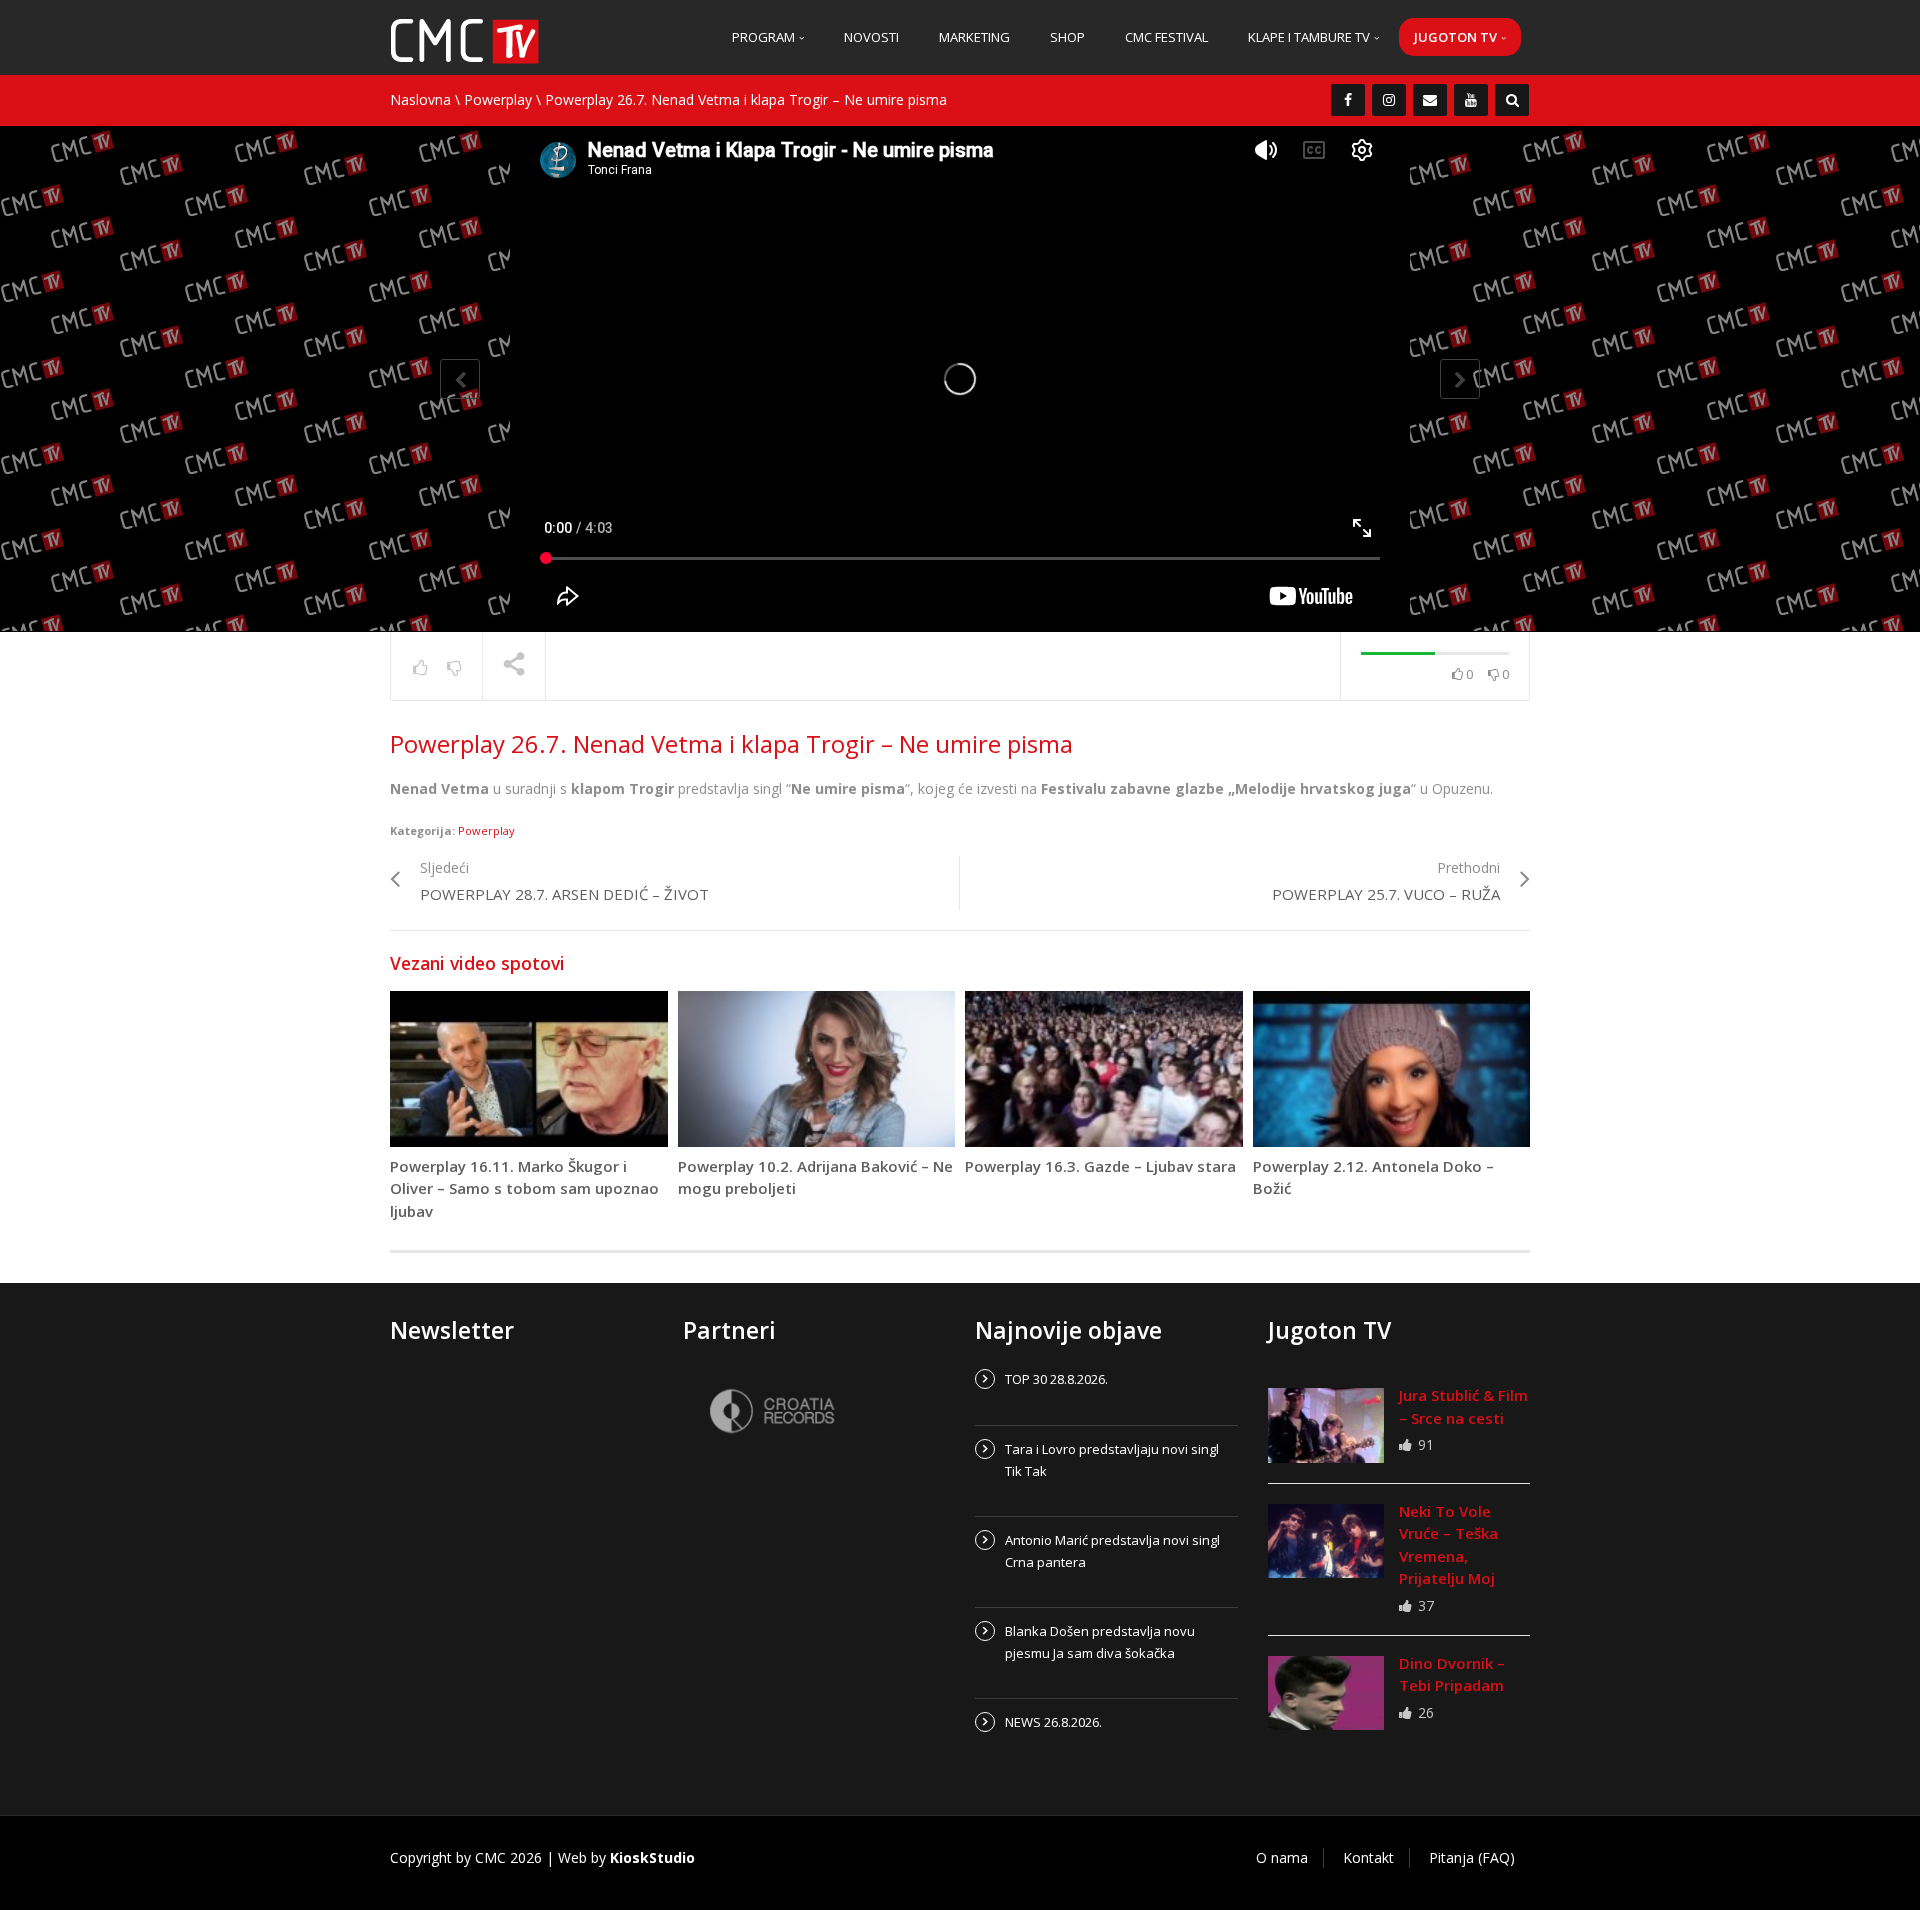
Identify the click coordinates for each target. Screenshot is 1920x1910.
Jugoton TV (1457, 37)
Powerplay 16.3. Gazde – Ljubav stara (1100, 1166)
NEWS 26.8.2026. (1053, 1722)
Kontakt (1368, 1857)
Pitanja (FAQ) (1472, 1857)
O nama (1282, 1857)
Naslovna (420, 99)
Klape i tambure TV (1310, 37)
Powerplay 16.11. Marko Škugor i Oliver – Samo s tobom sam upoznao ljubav (524, 1188)
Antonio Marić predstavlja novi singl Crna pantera (1112, 1551)
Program (765, 37)
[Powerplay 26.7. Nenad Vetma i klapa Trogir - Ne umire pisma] (465, 39)
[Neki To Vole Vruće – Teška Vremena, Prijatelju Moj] (1326, 1541)
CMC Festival (1166, 37)
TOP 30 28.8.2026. (1056, 1379)
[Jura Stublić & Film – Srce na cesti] (1326, 1425)
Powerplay (498, 99)
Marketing (974, 37)
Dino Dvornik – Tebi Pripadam (1452, 1674)
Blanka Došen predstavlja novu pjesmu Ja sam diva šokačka (1100, 1642)
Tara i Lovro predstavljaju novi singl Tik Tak (1112, 1460)
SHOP (1067, 37)
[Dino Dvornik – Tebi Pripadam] (1326, 1693)
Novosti (871, 37)
